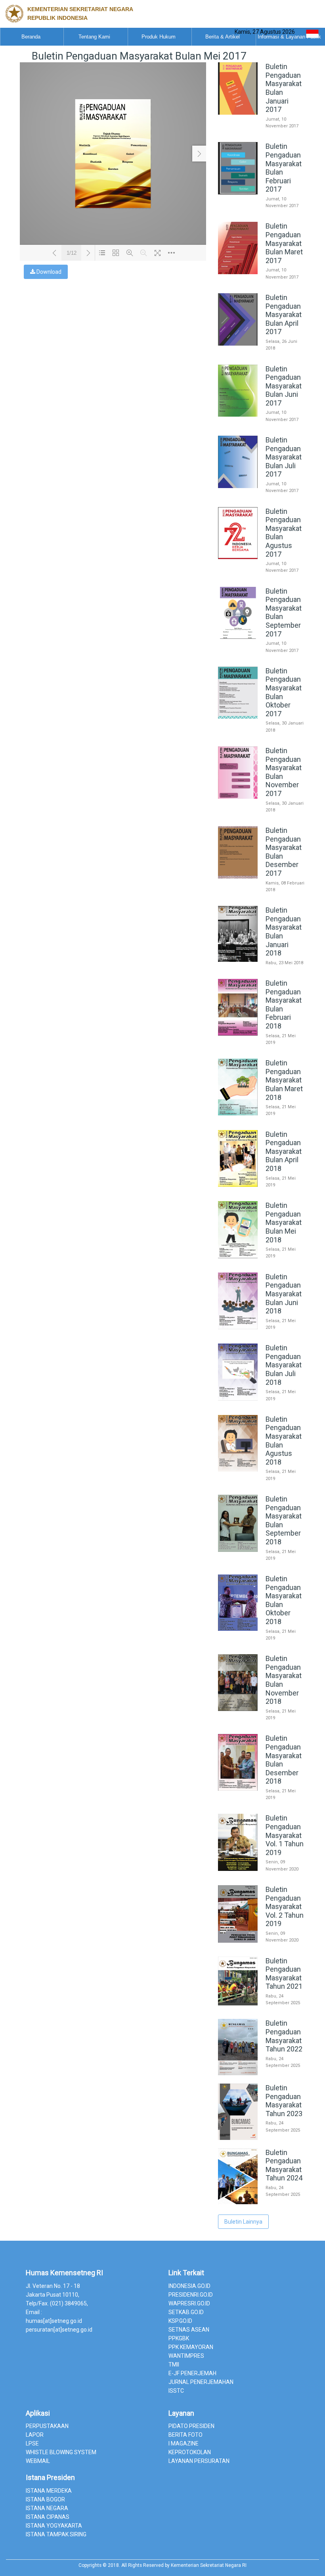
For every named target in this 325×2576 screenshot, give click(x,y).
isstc (176, 2391)
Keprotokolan (190, 2452)
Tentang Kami (94, 37)
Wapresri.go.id (189, 2303)
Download (48, 272)
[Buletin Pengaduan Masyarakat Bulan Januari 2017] (262, 132)
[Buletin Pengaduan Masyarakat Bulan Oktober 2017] (262, 736)
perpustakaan (47, 2426)
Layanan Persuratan (199, 2461)
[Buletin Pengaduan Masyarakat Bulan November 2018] (262, 1724)
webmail (38, 2461)
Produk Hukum (159, 37)
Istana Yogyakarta (54, 2526)
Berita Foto (185, 2435)
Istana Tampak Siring (56, 2534)
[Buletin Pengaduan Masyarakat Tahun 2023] (262, 2138)
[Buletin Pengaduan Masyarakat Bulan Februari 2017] (262, 211)
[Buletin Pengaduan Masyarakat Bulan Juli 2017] (262, 497)
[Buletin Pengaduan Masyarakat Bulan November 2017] (262, 816)
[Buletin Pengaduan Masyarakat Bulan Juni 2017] (262, 425)
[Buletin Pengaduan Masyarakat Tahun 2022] (262, 2073)
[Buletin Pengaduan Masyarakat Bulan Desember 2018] (262, 1803)
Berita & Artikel (223, 37)
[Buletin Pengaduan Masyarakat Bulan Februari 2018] (262, 1048)
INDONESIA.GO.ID (189, 2286)
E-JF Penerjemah (192, 2373)
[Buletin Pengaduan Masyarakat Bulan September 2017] (262, 656)
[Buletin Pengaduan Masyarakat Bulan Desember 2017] (262, 896)
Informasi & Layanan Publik (289, 37)
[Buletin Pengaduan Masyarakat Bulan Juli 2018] (262, 1405)
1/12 (72, 253)
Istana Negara (47, 2508)
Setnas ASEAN (189, 2330)
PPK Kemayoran (191, 2347)
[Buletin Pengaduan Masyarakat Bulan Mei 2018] (262, 1262)
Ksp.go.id (180, 2321)
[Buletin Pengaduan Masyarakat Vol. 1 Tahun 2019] (262, 1875)
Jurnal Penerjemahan (201, 2382)
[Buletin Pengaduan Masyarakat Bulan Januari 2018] (262, 969)
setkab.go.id (186, 2312)
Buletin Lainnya (243, 2222)
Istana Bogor (45, 2499)
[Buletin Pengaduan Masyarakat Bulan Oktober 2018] (262, 1644)
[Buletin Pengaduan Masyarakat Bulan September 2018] (262, 1564)
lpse (32, 2443)
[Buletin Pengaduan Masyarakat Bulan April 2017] (262, 354)
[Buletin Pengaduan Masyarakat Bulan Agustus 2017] (262, 577)
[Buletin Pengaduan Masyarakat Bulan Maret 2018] (262, 1120)
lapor (35, 2435)
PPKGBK (179, 2338)
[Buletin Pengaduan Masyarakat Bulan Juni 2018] (262, 1333)
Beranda (31, 37)
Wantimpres (186, 2356)
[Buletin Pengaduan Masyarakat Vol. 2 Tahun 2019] (262, 1946)
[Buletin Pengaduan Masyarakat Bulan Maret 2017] (262, 283)
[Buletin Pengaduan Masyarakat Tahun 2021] (262, 2009)
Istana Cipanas (48, 2517)
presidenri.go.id (191, 2295)
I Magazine (184, 2443)
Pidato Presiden (191, 2426)
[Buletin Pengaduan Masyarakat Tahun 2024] (262, 2202)
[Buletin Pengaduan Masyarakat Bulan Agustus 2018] (262, 1484)
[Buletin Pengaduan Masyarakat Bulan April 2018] (262, 1191)
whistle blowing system (61, 2452)
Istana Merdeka (49, 2491)
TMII (174, 2365)
